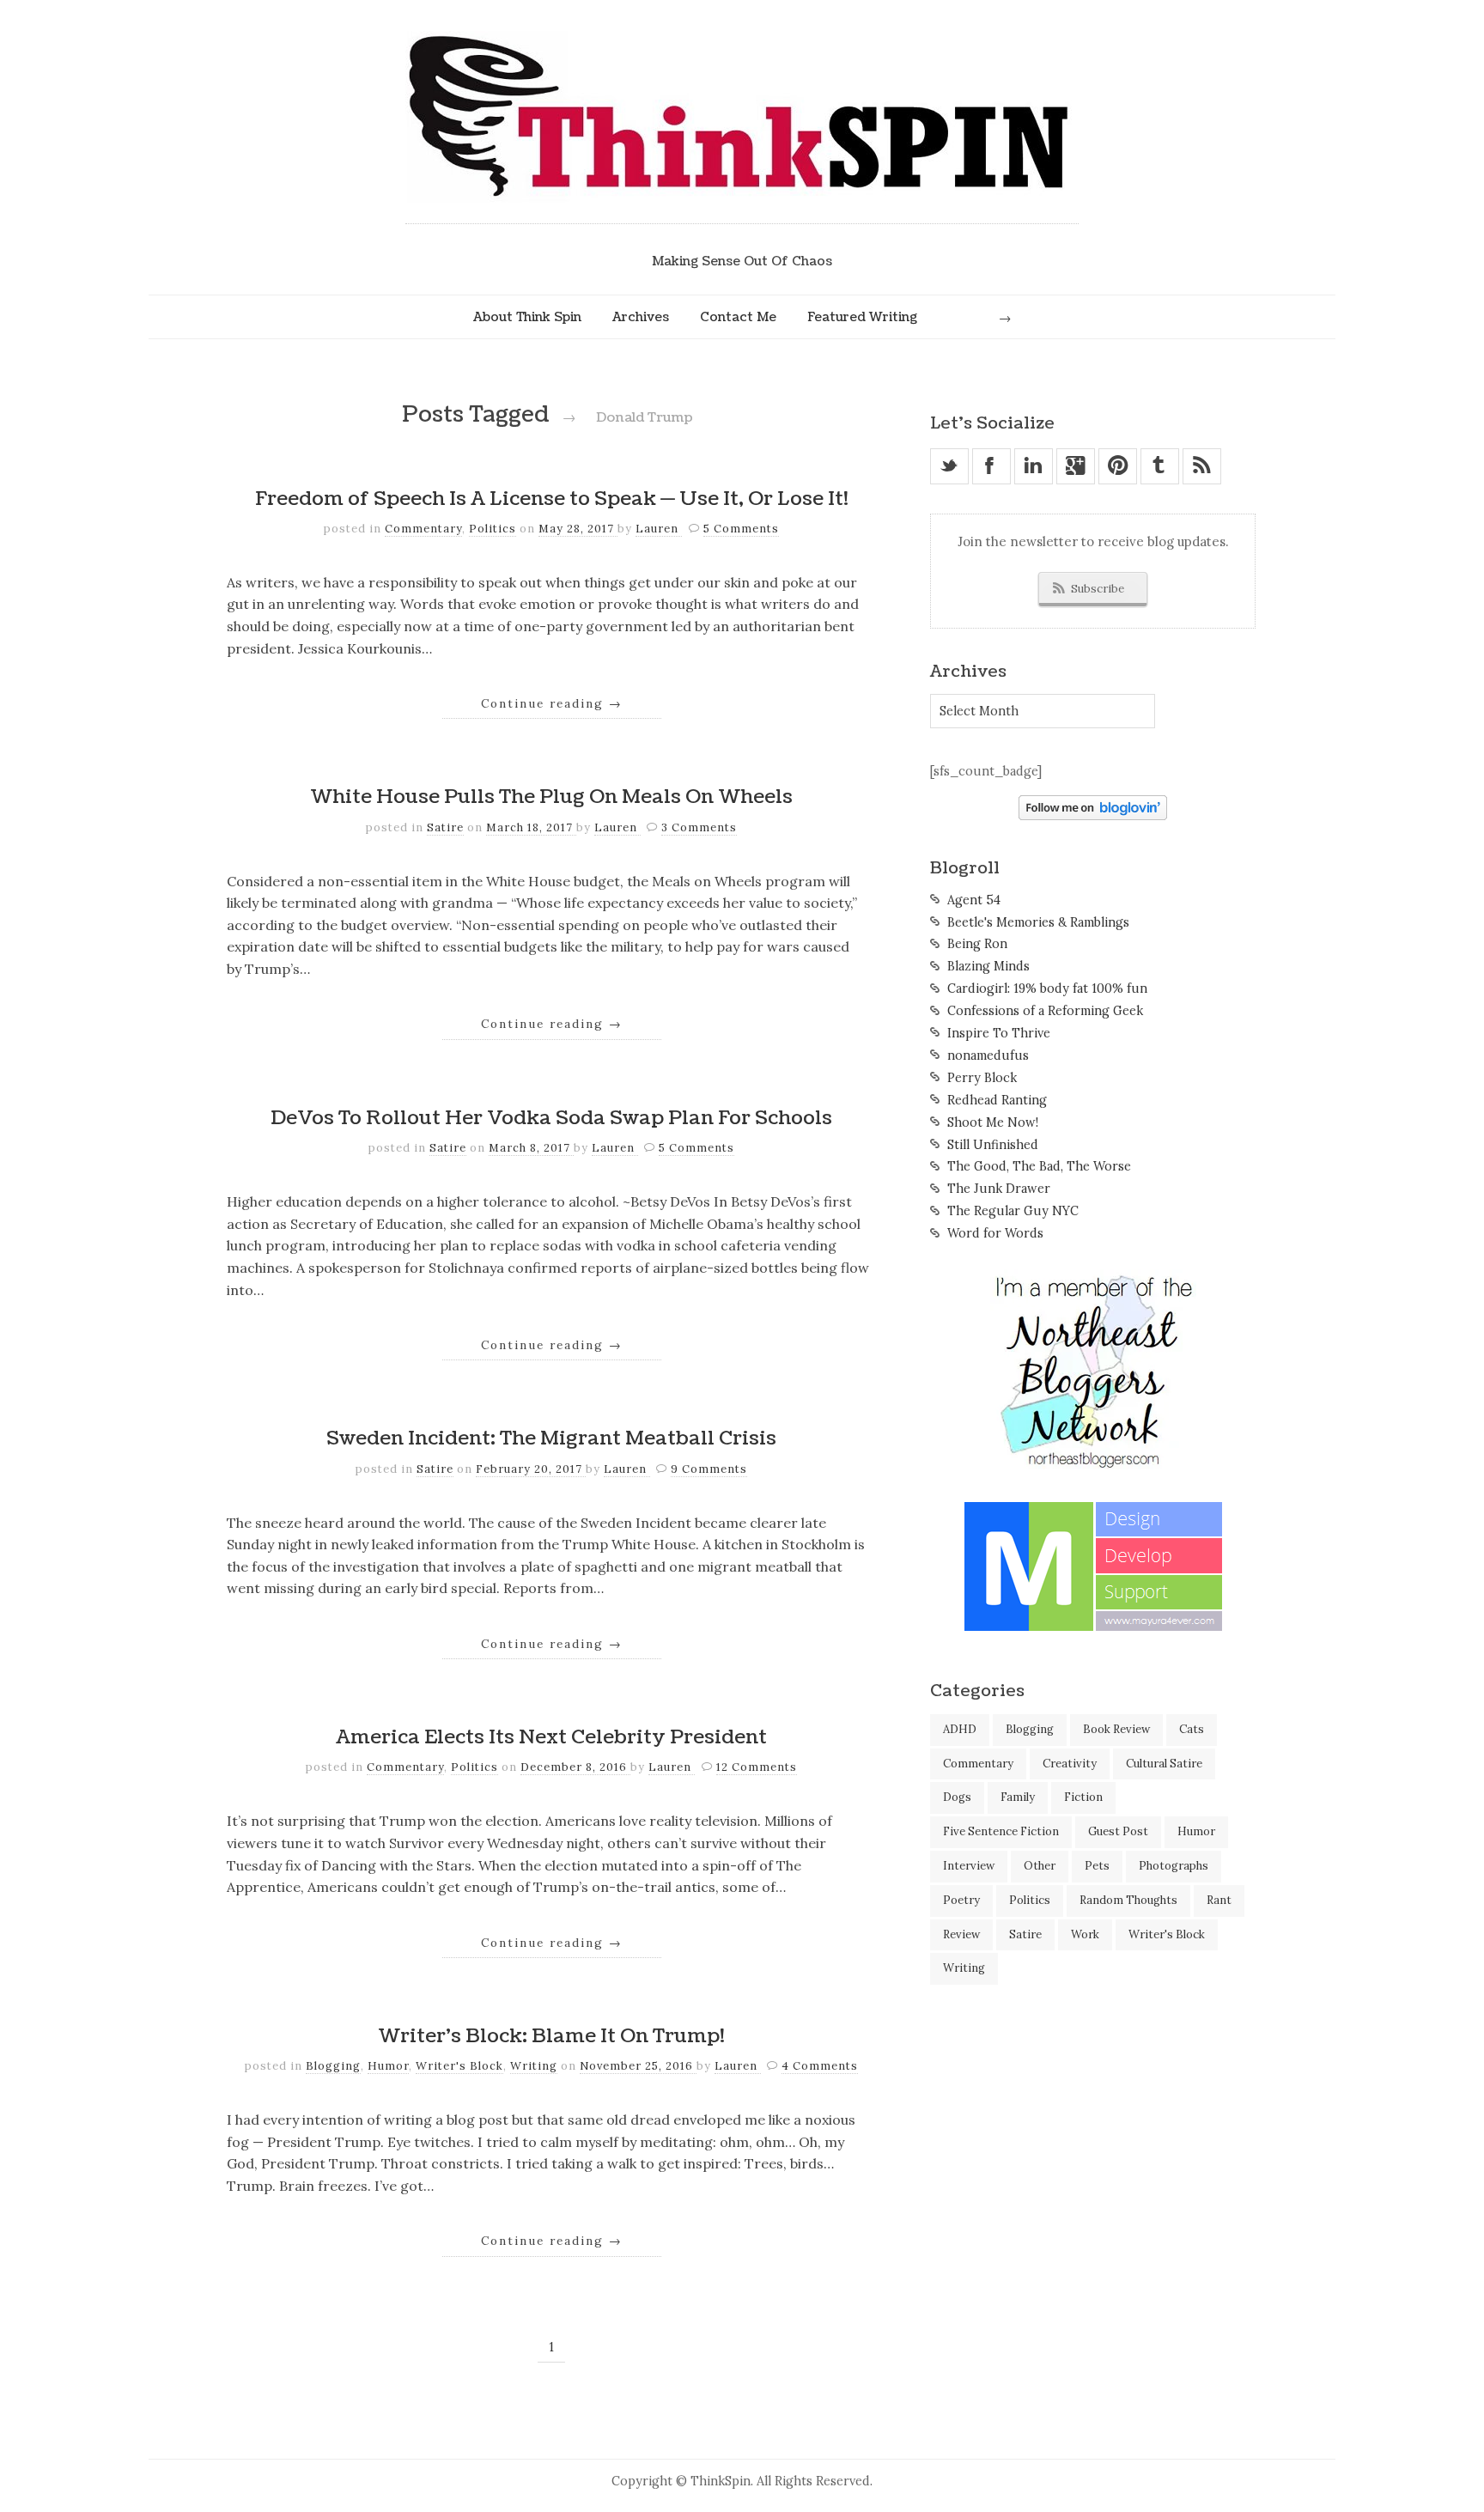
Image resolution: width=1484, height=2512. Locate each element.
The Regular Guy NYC (1013, 1211)
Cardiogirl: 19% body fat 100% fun (1047, 988)
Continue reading (552, 703)
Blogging (333, 2066)
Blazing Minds (988, 966)
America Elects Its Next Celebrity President (551, 1737)
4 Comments (820, 2066)
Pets (1097, 1866)
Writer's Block (459, 2066)
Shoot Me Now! (993, 1122)
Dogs (957, 1797)
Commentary (423, 529)
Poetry (961, 1900)
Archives (641, 317)
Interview (969, 1866)
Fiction (1083, 1797)
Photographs (1174, 1866)
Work (1085, 1934)
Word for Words (995, 1233)
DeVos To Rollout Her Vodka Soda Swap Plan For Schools (551, 1118)
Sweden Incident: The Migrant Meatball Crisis (551, 1438)
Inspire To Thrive (999, 1033)
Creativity (1070, 1764)
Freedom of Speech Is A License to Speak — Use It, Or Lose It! (552, 499)
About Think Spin (527, 317)
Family (1018, 1797)
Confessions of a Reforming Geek (1045, 1011)
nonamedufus (988, 1055)
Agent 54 (974, 900)
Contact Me (738, 317)
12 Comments (757, 1767)
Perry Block (982, 1078)
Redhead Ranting (997, 1100)
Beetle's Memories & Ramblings (1038, 922)
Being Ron (977, 944)
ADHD (960, 1729)
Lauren (659, 529)
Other (1040, 1866)
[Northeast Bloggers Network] (1093, 1465)
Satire (445, 827)
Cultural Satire (1164, 1764)
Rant (1219, 1900)
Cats (1192, 1729)
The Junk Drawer (999, 1189)
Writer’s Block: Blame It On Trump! (551, 2036)
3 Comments (699, 827)
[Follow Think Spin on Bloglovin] (1093, 816)
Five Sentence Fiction (1001, 1831)
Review (961, 1934)
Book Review (1116, 1729)
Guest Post (1118, 1831)
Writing (534, 2066)
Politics (493, 529)
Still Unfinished (993, 1145)
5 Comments (741, 529)
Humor (388, 2066)
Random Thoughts (1128, 1900)
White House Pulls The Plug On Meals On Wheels (551, 797)
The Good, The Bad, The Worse (1039, 1166)
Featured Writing (862, 317)
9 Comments (709, 1469)
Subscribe (1098, 589)
